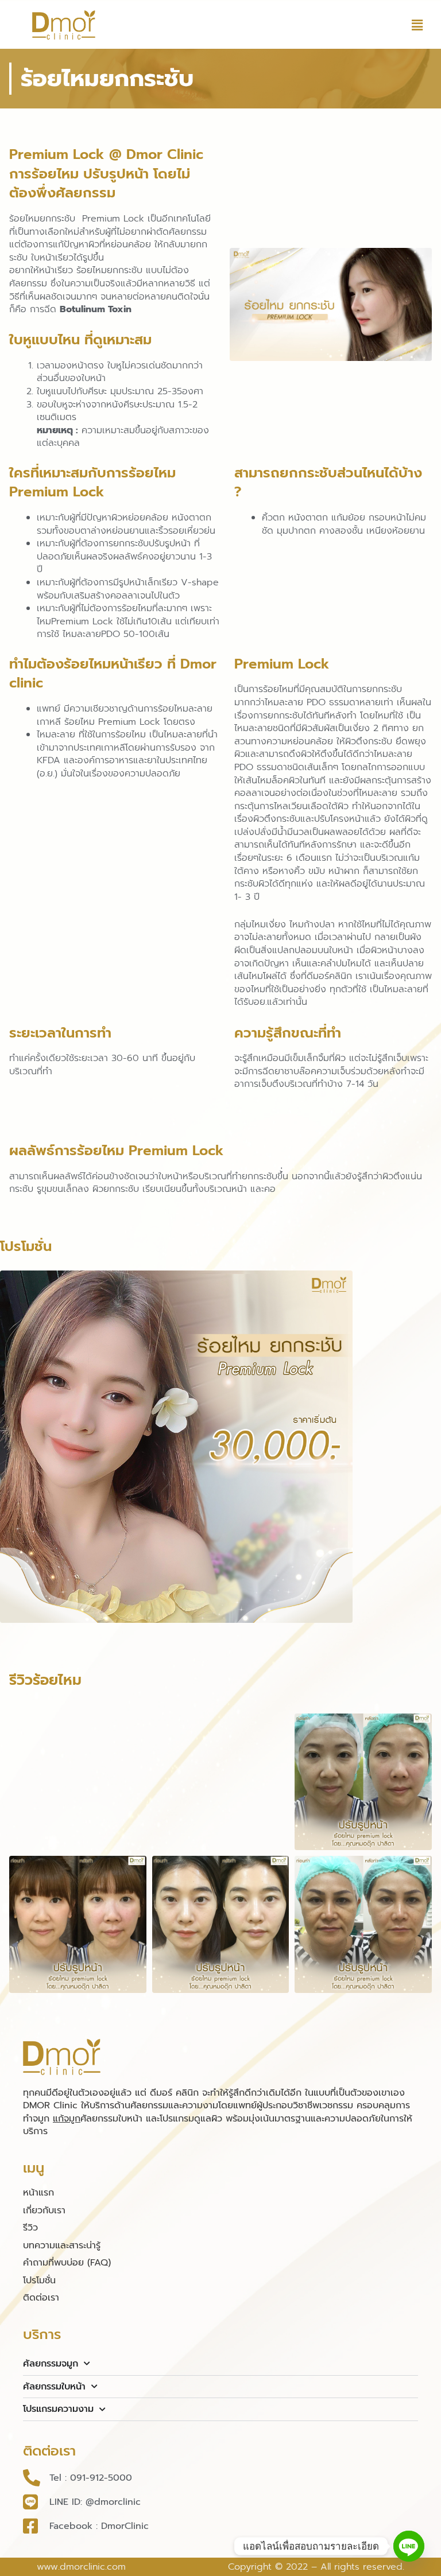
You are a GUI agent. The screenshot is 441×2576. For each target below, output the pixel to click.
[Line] (409, 2546)
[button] (417, 25)
